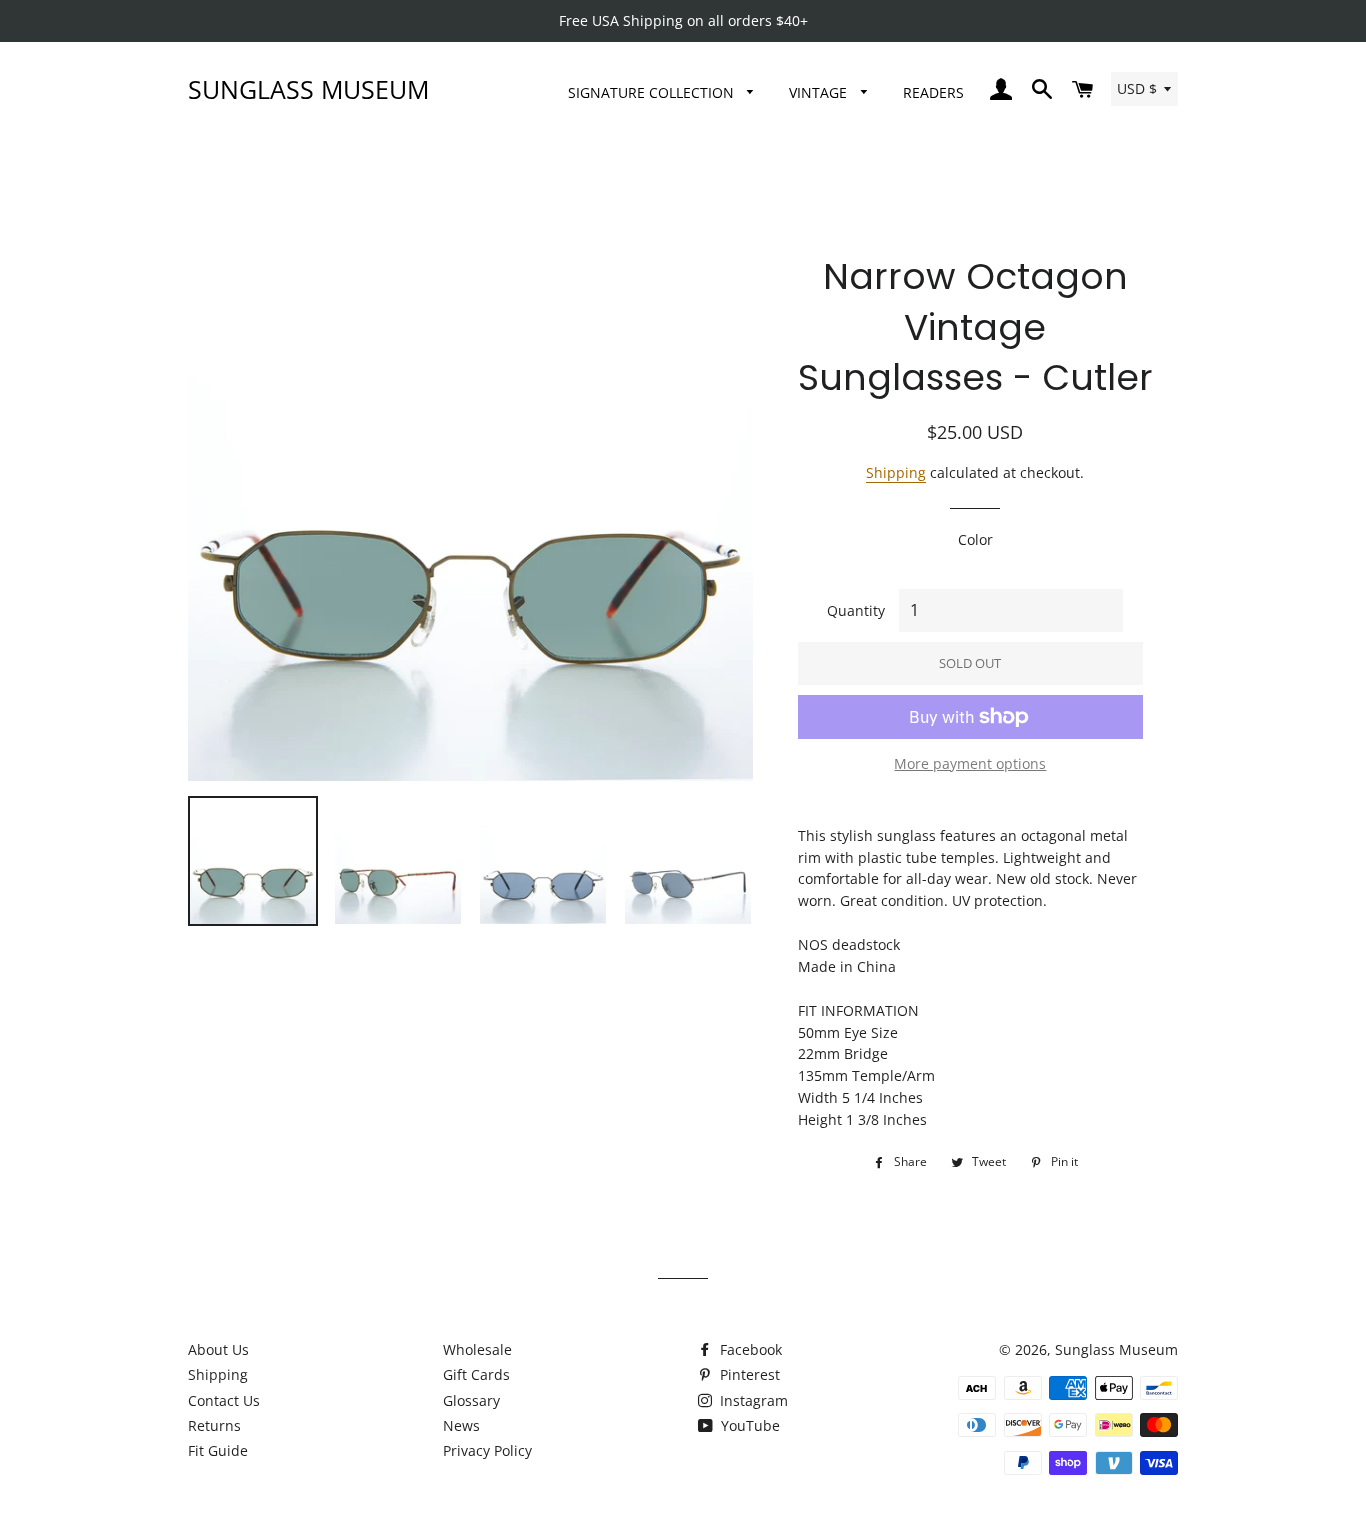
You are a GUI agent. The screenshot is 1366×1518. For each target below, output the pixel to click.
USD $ (1137, 88)
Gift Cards (476, 1374)
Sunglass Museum (308, 89)
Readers (933, 92)
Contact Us (224, 1400)
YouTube (748, 1425)
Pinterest (748, 1374)
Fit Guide (218, 1450)
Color (975, 539)
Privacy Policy (487, 1450)
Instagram (752, 1400)
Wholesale (477, 1349)
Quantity (856, 610)
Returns (214, 1425)
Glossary (471, 1400)
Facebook (749, 1349)
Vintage (820, 92)
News (461, 1425)
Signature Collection (653, 92)
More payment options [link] (970, 763)
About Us (218, 1349)
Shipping (896, 472)
